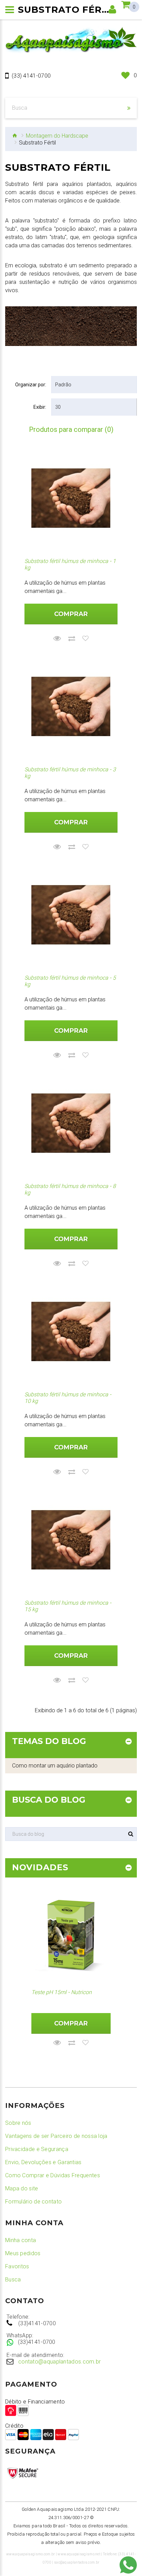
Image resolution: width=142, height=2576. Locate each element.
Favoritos (17, 2266)
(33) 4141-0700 (31, 76)
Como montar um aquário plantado (55, 1766)
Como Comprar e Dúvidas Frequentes (53, 2175)
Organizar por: (31, 385)
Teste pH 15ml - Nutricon (62, 1992)
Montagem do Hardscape (57, 136)
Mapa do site (22, 2188)
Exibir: (40, 407)
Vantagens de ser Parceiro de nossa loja (56, 2136)
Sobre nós (18, 2123)
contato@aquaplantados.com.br (59, 2362)
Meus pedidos (23, 2253)
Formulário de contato (33, 2202)
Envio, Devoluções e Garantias (43, 2162)
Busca (13, 2280)
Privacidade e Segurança (37, 2149)
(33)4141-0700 (37, 2323)
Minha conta (21, 2240)
